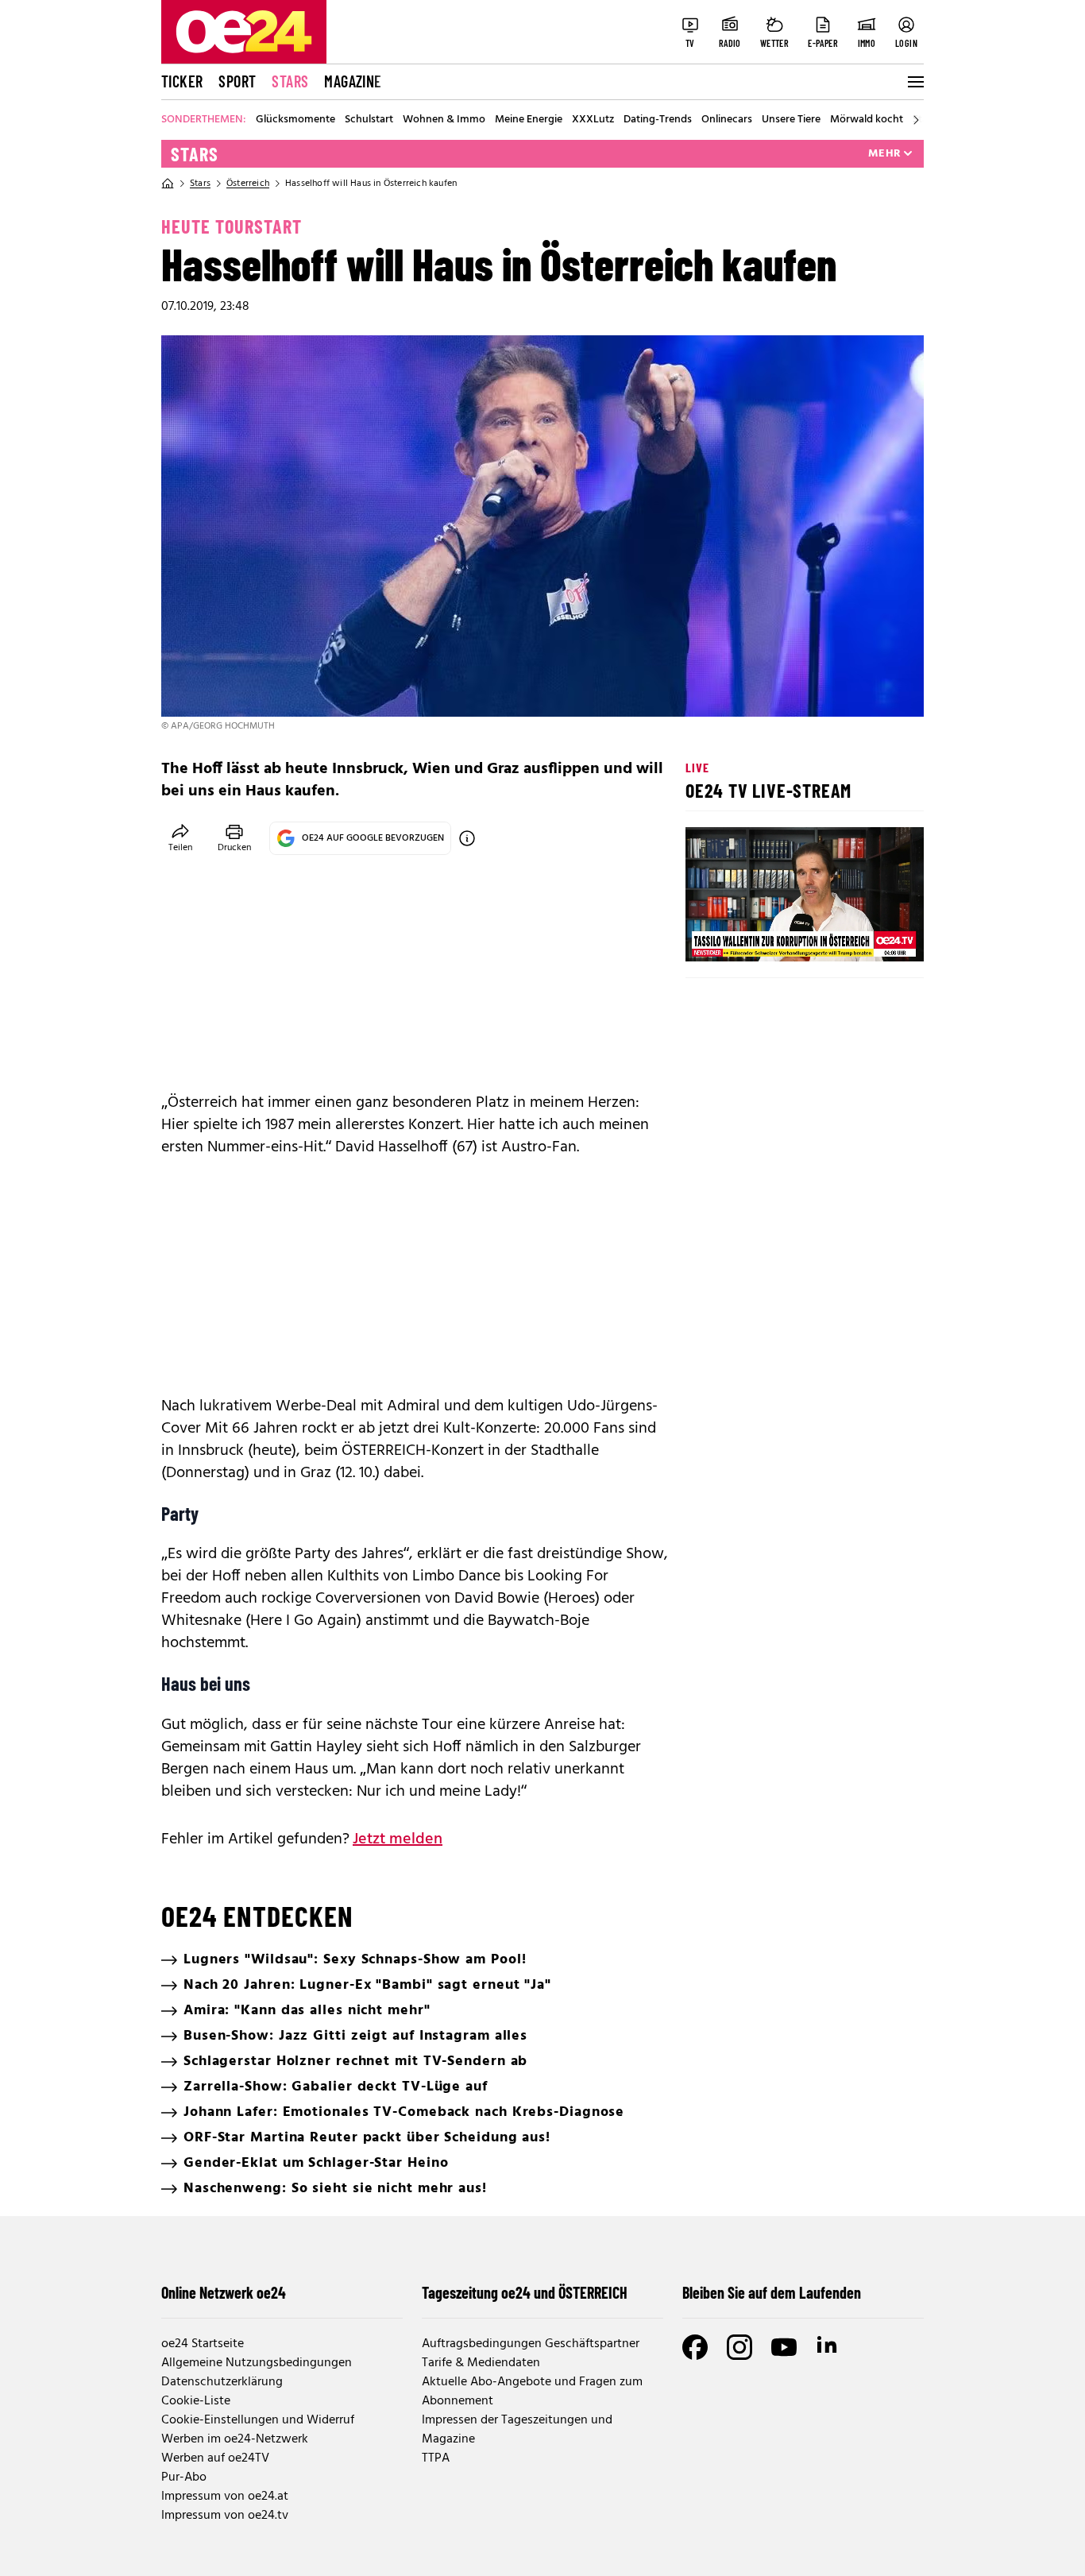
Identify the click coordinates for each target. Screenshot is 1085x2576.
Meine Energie (529, 120)
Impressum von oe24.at (225, 2497)
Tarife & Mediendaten (481, 2363)
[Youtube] (784, 2347)
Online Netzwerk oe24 (224, 2292)
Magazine (353, 81)
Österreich (248, 184)
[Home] (168, 184)
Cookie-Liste (196, 2401)
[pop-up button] (873, 936)
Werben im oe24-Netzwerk (235, 2439)
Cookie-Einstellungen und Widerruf (258, 2420)
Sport (237, 81)
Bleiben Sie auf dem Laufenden (772, 2292)
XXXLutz (593, 120)
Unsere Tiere (791, 120)
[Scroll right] (916, 120)
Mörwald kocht (867, 120)
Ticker (182, 81)
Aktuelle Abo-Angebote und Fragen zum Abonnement (532, 2392)
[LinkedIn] (828, 2347)
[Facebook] (695, 2347)
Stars (290, 81)
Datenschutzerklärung (222, 2382)
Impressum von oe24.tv (225, 2516)
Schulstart (369, 120)
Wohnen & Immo (444, 120)
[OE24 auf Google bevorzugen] (467, 838)
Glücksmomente (295, 120)
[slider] (764, 936)
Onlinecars (727, 120)
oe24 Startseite (203, 2344)
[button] (711, 936)
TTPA (436, 2458)
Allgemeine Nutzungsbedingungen (257, 2363)
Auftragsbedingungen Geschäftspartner (531, 2344)
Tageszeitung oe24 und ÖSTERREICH (525, 2292)
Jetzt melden (398, 1839)
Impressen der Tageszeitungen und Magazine (517, 2430)
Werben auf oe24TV (215, 2458)
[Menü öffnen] (914, 82)
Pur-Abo (184, 2477)
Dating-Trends (658, 120)
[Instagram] (739, 2347)
